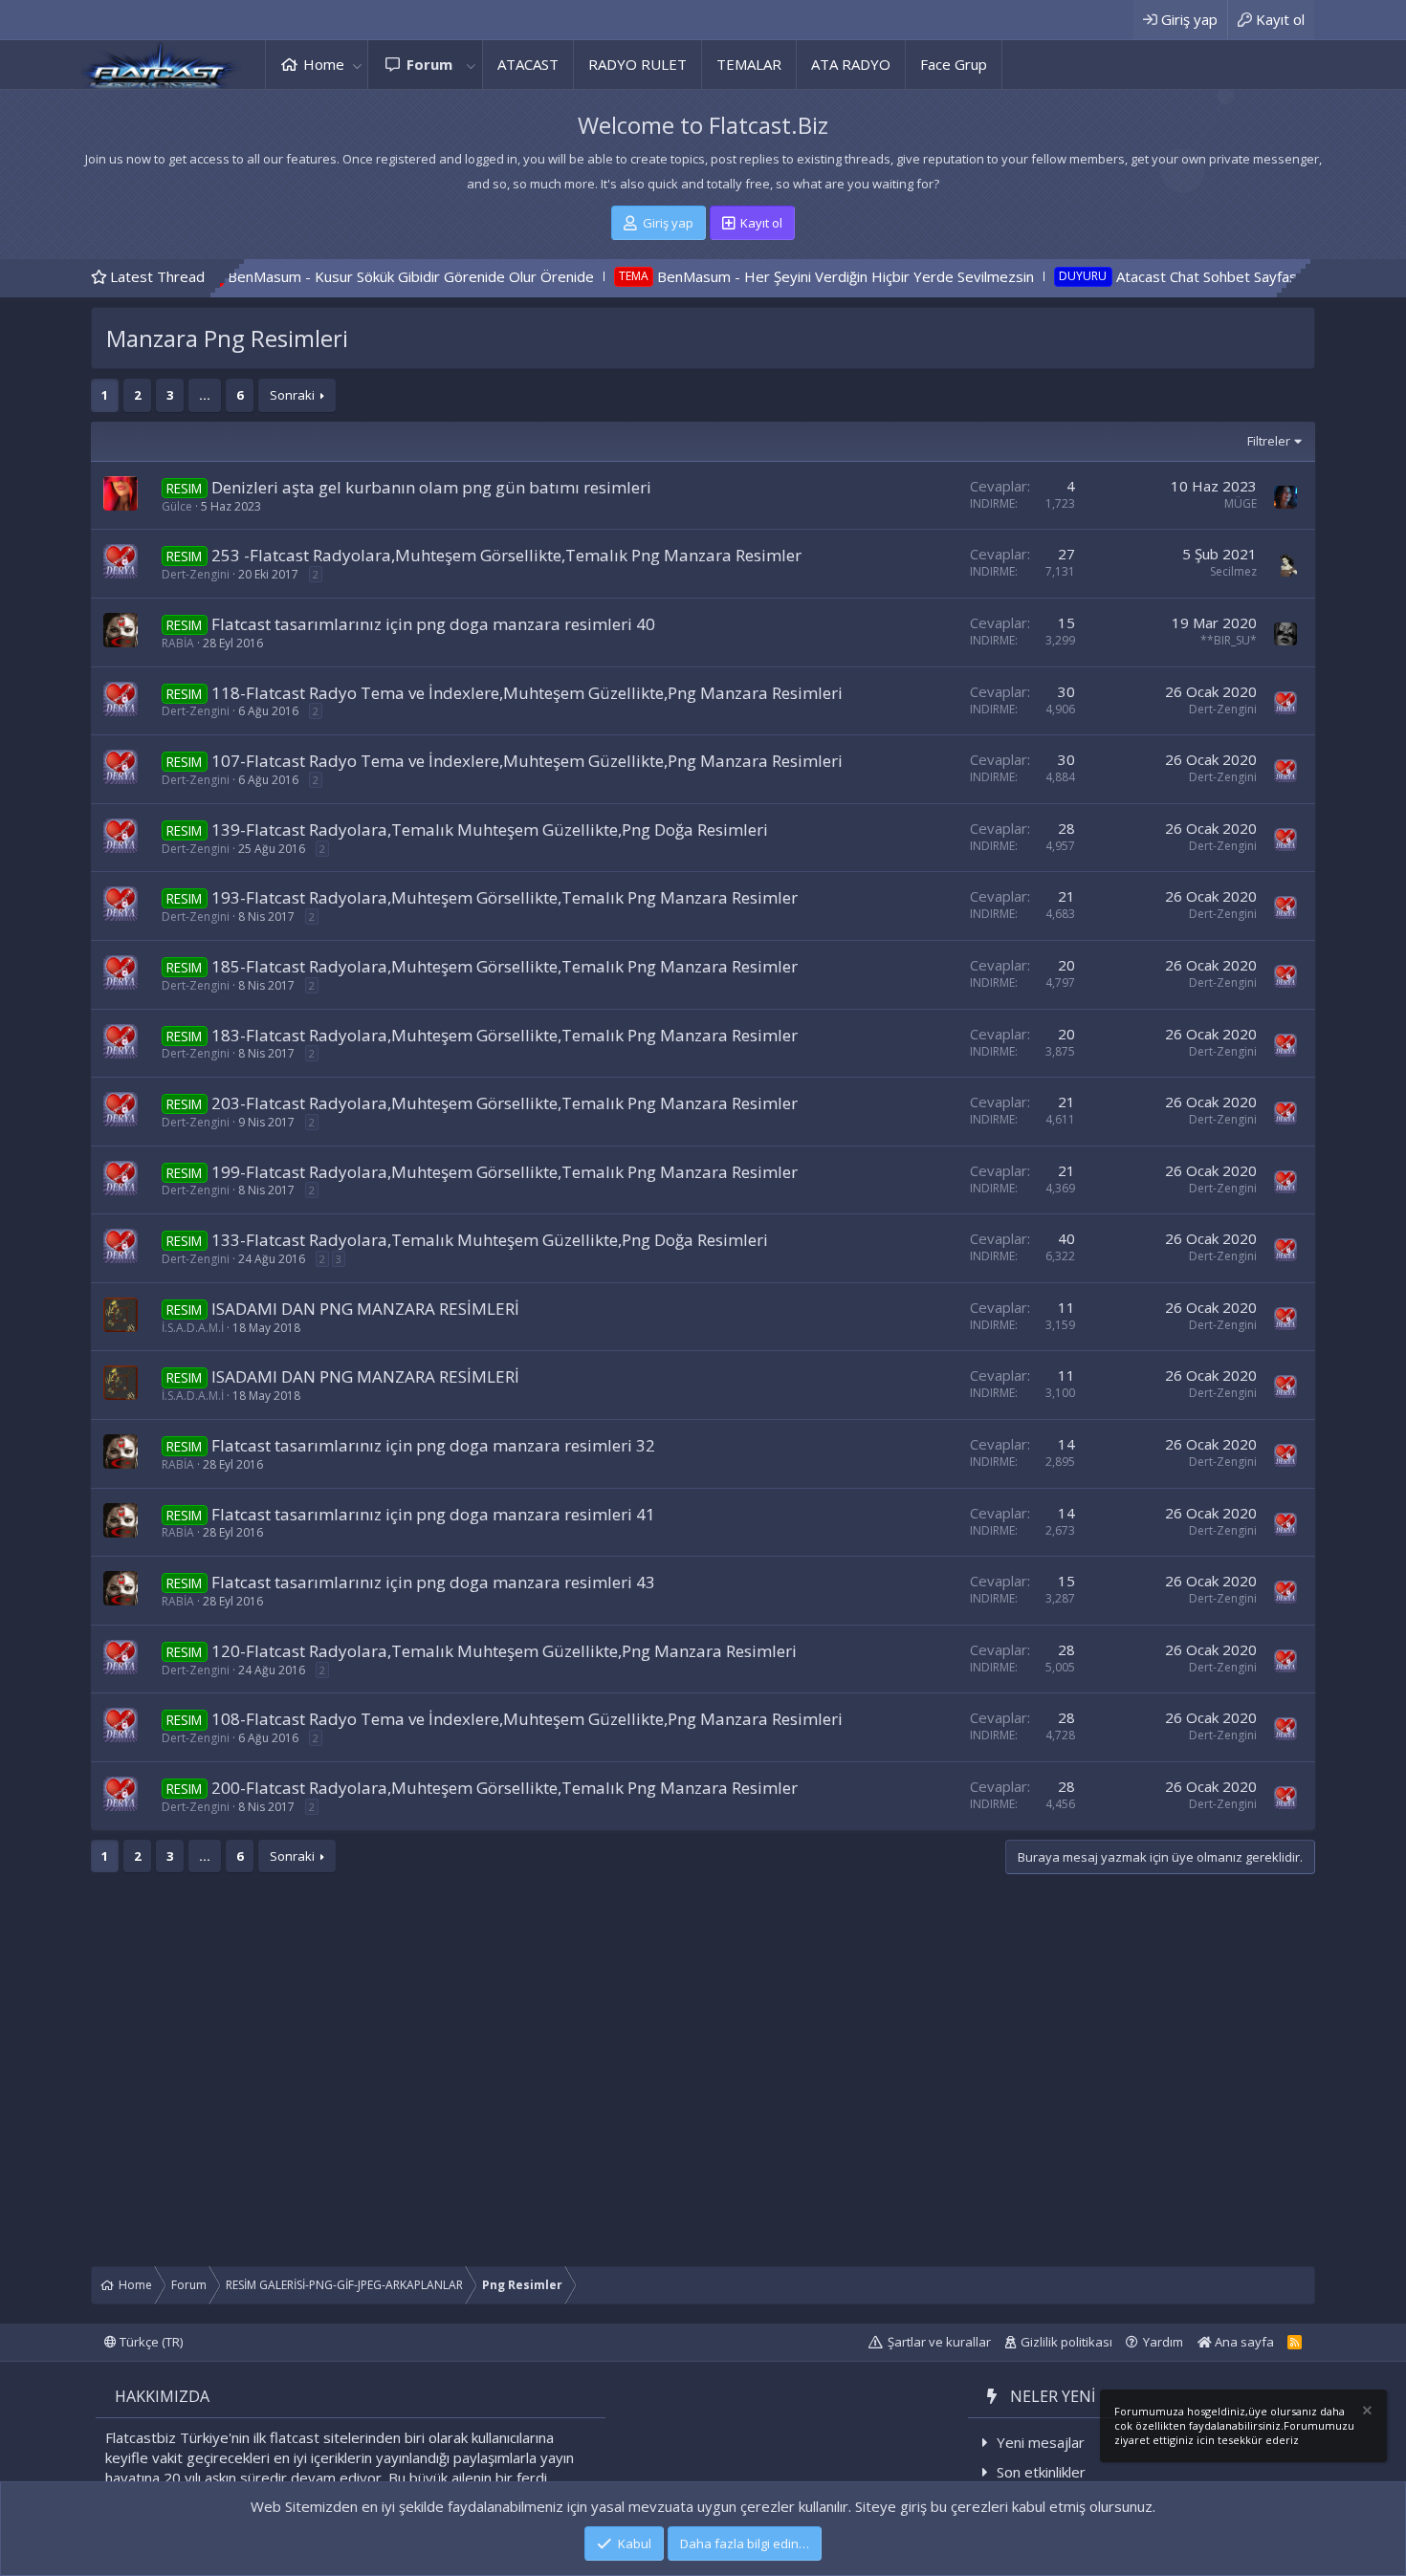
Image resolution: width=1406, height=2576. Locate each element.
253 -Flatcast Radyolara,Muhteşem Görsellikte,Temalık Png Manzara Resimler (506, 555)
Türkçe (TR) (150, 2342)
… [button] (205, 395)
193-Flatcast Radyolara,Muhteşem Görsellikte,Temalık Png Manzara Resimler (505, 897)
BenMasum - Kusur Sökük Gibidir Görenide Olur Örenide (288, 276)
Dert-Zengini (196, 574)
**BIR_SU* (1229, 640)
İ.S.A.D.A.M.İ (193, 1328)
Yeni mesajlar (1041, 2442)
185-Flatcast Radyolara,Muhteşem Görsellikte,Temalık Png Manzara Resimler (505, 966)
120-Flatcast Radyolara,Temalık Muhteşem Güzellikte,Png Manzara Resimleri (504, 1651)
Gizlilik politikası (1066, 2342)
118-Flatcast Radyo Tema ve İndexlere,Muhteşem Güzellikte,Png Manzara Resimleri (527, 693)
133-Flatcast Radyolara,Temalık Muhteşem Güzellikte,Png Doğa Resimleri (490, 1240)
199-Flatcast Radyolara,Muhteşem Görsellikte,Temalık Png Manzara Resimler (505, 1172)
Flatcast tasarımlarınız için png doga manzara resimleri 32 (433, 1445)
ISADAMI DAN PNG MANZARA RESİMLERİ (365, 1309)
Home (324, 64)
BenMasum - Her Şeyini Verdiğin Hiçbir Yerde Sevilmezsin (723, 276)
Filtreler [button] (1269, 441)
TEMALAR (749, 64)
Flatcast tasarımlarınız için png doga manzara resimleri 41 (433, 1514)
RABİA (178, 643)
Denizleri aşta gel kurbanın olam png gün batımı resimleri (431, 487)
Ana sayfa (1243, 2342)
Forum (429, 64)
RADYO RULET (637, 64)
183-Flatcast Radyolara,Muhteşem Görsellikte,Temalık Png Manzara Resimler (505, 1035)
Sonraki (292, 395)
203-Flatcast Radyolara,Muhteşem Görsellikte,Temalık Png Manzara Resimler (505, 1103)
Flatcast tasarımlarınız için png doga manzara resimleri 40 (433, 624)
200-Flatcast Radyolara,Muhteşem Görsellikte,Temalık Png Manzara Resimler (505, 1788)
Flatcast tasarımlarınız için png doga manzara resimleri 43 (433, 1582)
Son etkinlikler (1041, 2472)
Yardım (1163, 2342)
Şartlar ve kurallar (939, 2342)
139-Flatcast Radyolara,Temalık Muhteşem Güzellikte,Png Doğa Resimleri (490, 830)
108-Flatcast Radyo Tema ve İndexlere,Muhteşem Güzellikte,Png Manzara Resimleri (527, 1719)
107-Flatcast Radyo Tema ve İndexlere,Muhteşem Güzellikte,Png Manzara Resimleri (527, 761)
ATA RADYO (851, 64)
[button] (357, 65)
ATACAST (528, 64)
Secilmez (1233, 571)
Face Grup (954, 64)
